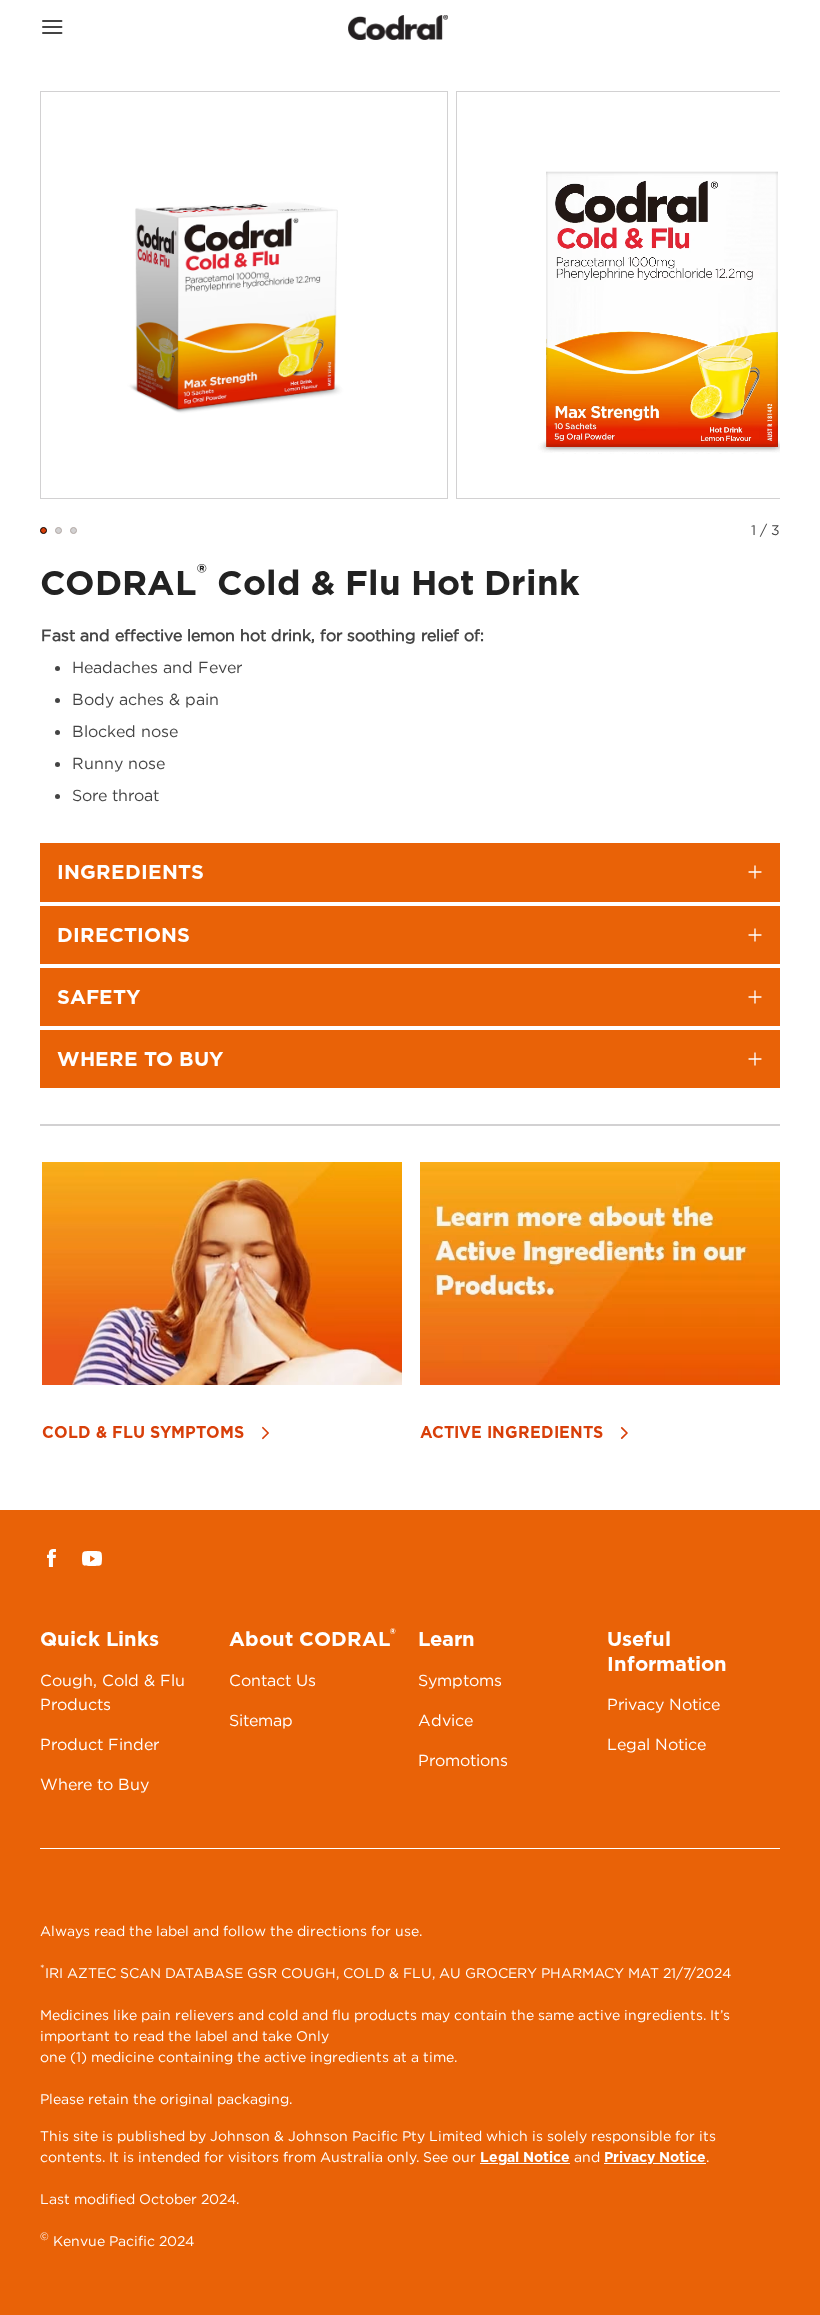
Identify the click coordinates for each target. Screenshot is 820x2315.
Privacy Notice (655, 2157)
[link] (398, 28)
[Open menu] (129, 28)
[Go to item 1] (43, 530)
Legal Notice (525, 2157)
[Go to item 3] (73, 530)
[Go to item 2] (58, 530)
